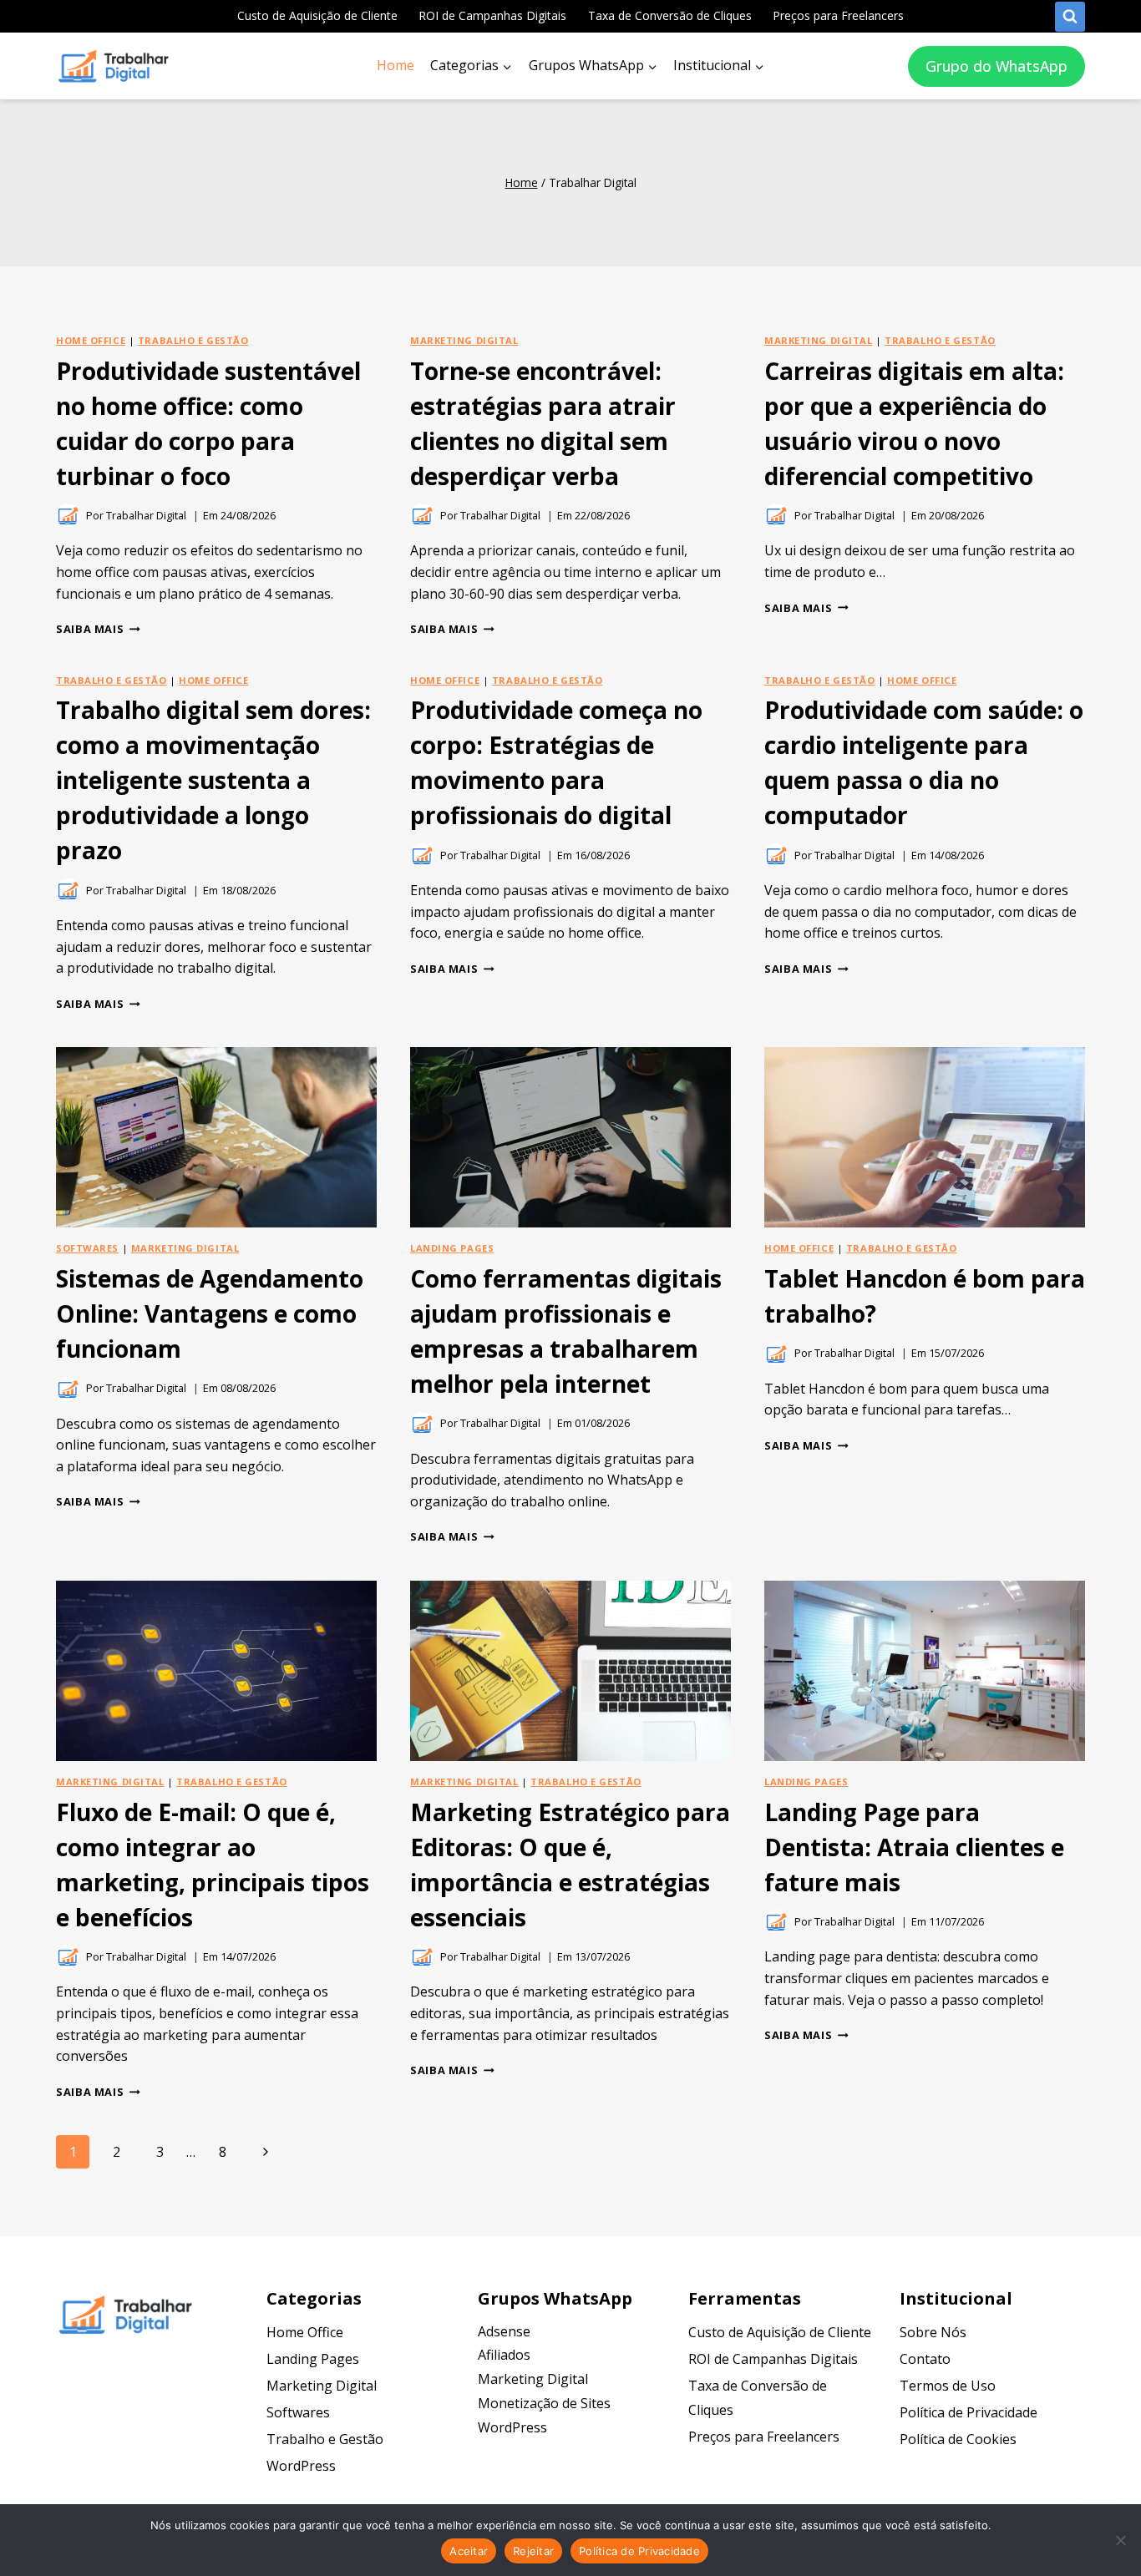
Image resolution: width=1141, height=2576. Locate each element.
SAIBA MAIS (98, 629)
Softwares (87, 1248)
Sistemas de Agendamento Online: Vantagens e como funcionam (210, 1313)
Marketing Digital (464, 340)
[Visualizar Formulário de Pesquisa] (1070, 17)
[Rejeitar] (1120, 2540)
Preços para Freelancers (838, 15)
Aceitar (469, 2551)
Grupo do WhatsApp (996, 66)
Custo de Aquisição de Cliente (317, 15)
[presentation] (216, 1137)
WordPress (301, 2466)
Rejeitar (533, 2551)
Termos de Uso (948, 2386)
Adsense (504, 2331)
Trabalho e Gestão (193, 340)
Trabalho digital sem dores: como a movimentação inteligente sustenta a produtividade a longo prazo (213, 780)
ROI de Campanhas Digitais (492, 15)
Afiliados (504, 2355)
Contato (925, 2359)
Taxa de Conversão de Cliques (670, 15)
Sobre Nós (933, 2332)
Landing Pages (452, 1248)
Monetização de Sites (544, 2403)
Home (396, 65)
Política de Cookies (958, 2439)
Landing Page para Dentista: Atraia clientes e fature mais (914, 1847)
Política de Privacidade (969, 2412)
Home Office (91, 340)
